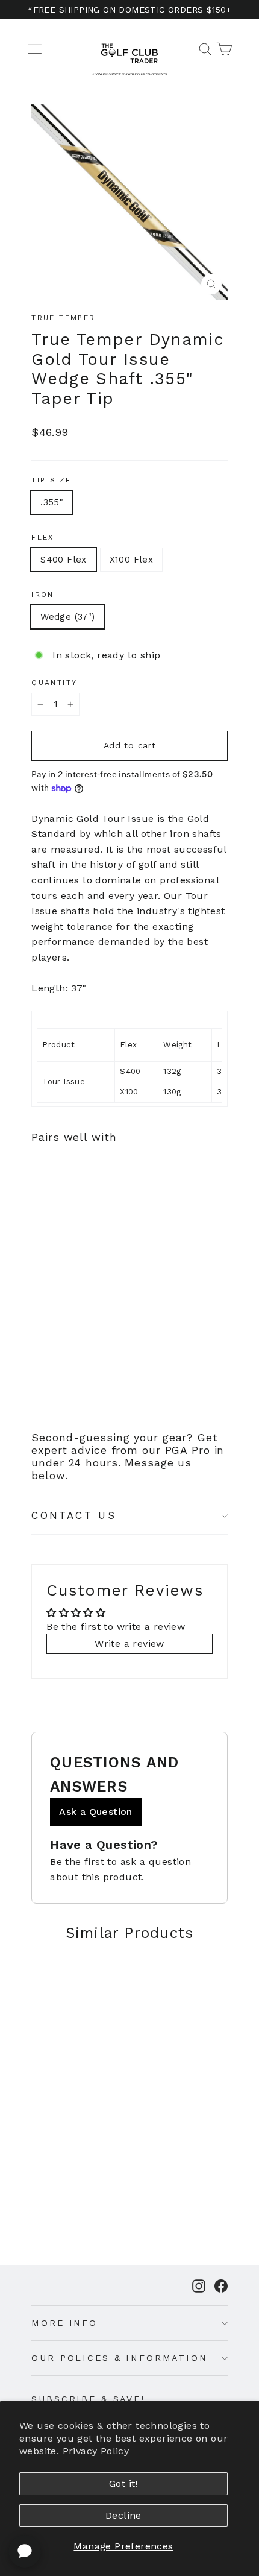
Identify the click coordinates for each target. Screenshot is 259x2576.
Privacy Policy (96, 2451)
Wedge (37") (67, 617)
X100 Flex (131, 560)
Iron (43, 595)
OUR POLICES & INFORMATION (119, 2358)
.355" (52, 502)
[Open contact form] (25, 2551)
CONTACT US (74, 1515)
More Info (64, 2323)
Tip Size (51, 480)
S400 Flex (63, 560)
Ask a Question (96, 1812)
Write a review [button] (129, 1643)
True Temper (63, 318)
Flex (43, 537)
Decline (123, 2515)
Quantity (54, 683)
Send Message (129, 2485)
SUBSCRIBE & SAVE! (88, 2399)
